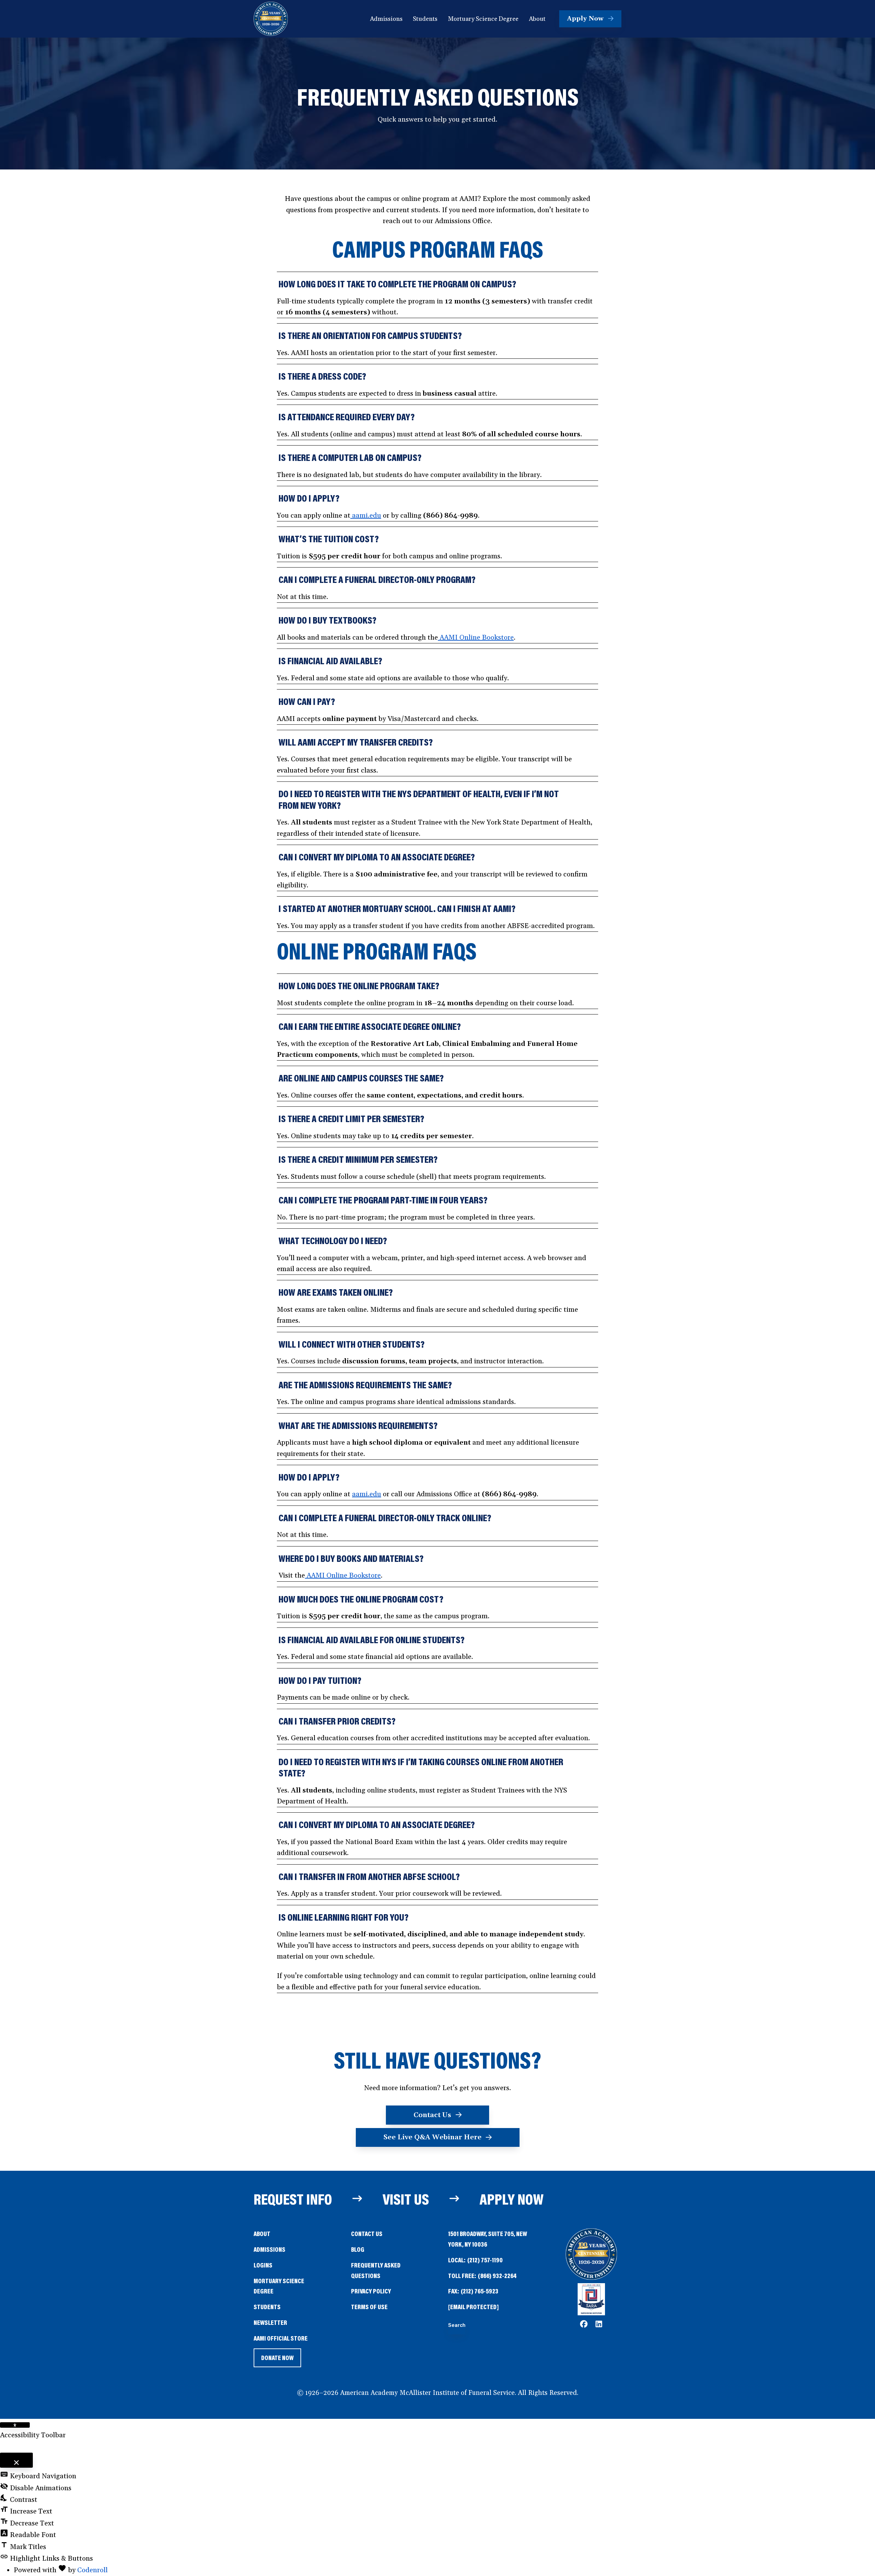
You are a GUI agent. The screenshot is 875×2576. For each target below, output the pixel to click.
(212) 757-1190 (485, 2260)
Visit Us (406, 2199)
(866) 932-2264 (497, 2275)
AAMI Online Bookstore (476, 638)
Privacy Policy (371, 2291)
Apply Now (511, 2199)
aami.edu (366, 516)
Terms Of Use (369, 2307)
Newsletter (270, 2322)
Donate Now (277, 2360)
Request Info (293, 2199)
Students (267, 2307)
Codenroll (92, 2570)
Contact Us (367, 2233)
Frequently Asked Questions (376, 2270)
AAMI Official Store (281, 2339)
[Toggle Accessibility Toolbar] (15, 2425)
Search (457, 2325)
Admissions (270, 2249)
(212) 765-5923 (480, 2291)
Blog (358, 2249)
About (262, 2233)
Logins (263, 2265)
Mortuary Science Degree (279, 2286)
